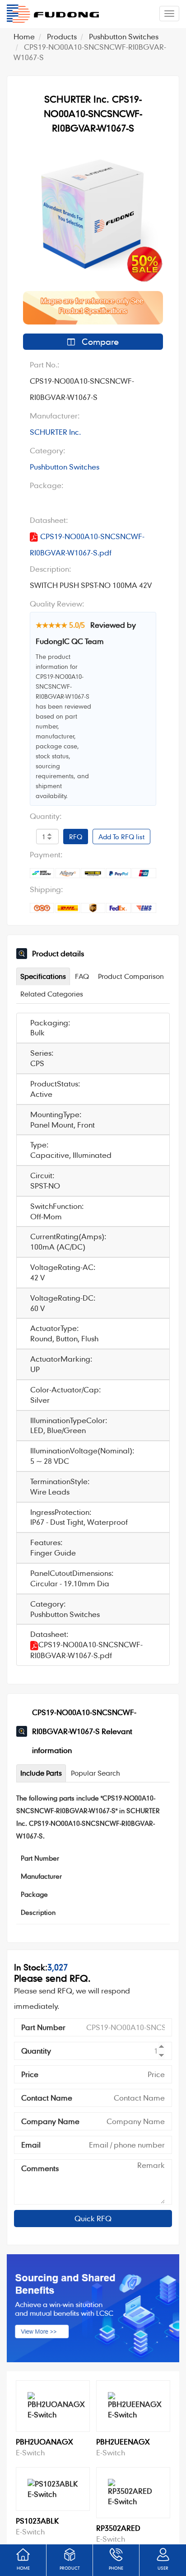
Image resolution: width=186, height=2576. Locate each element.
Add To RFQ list (121, 837)
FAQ (82, 976)
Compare (99, 341)
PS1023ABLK (37, 2521)
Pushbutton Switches (124, 36)
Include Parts (41, 1773)
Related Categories (52, 994)
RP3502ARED (118, 2528)
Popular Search (95, 1773)
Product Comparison (131, 976)
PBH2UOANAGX (44, 2442)
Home (24, 36)
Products (62, 36)
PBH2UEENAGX (123, 2442)
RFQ (76, 837)
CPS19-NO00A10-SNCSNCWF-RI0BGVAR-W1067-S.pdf (87, 544)
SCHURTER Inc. (55, 432)
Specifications (43, 976)
